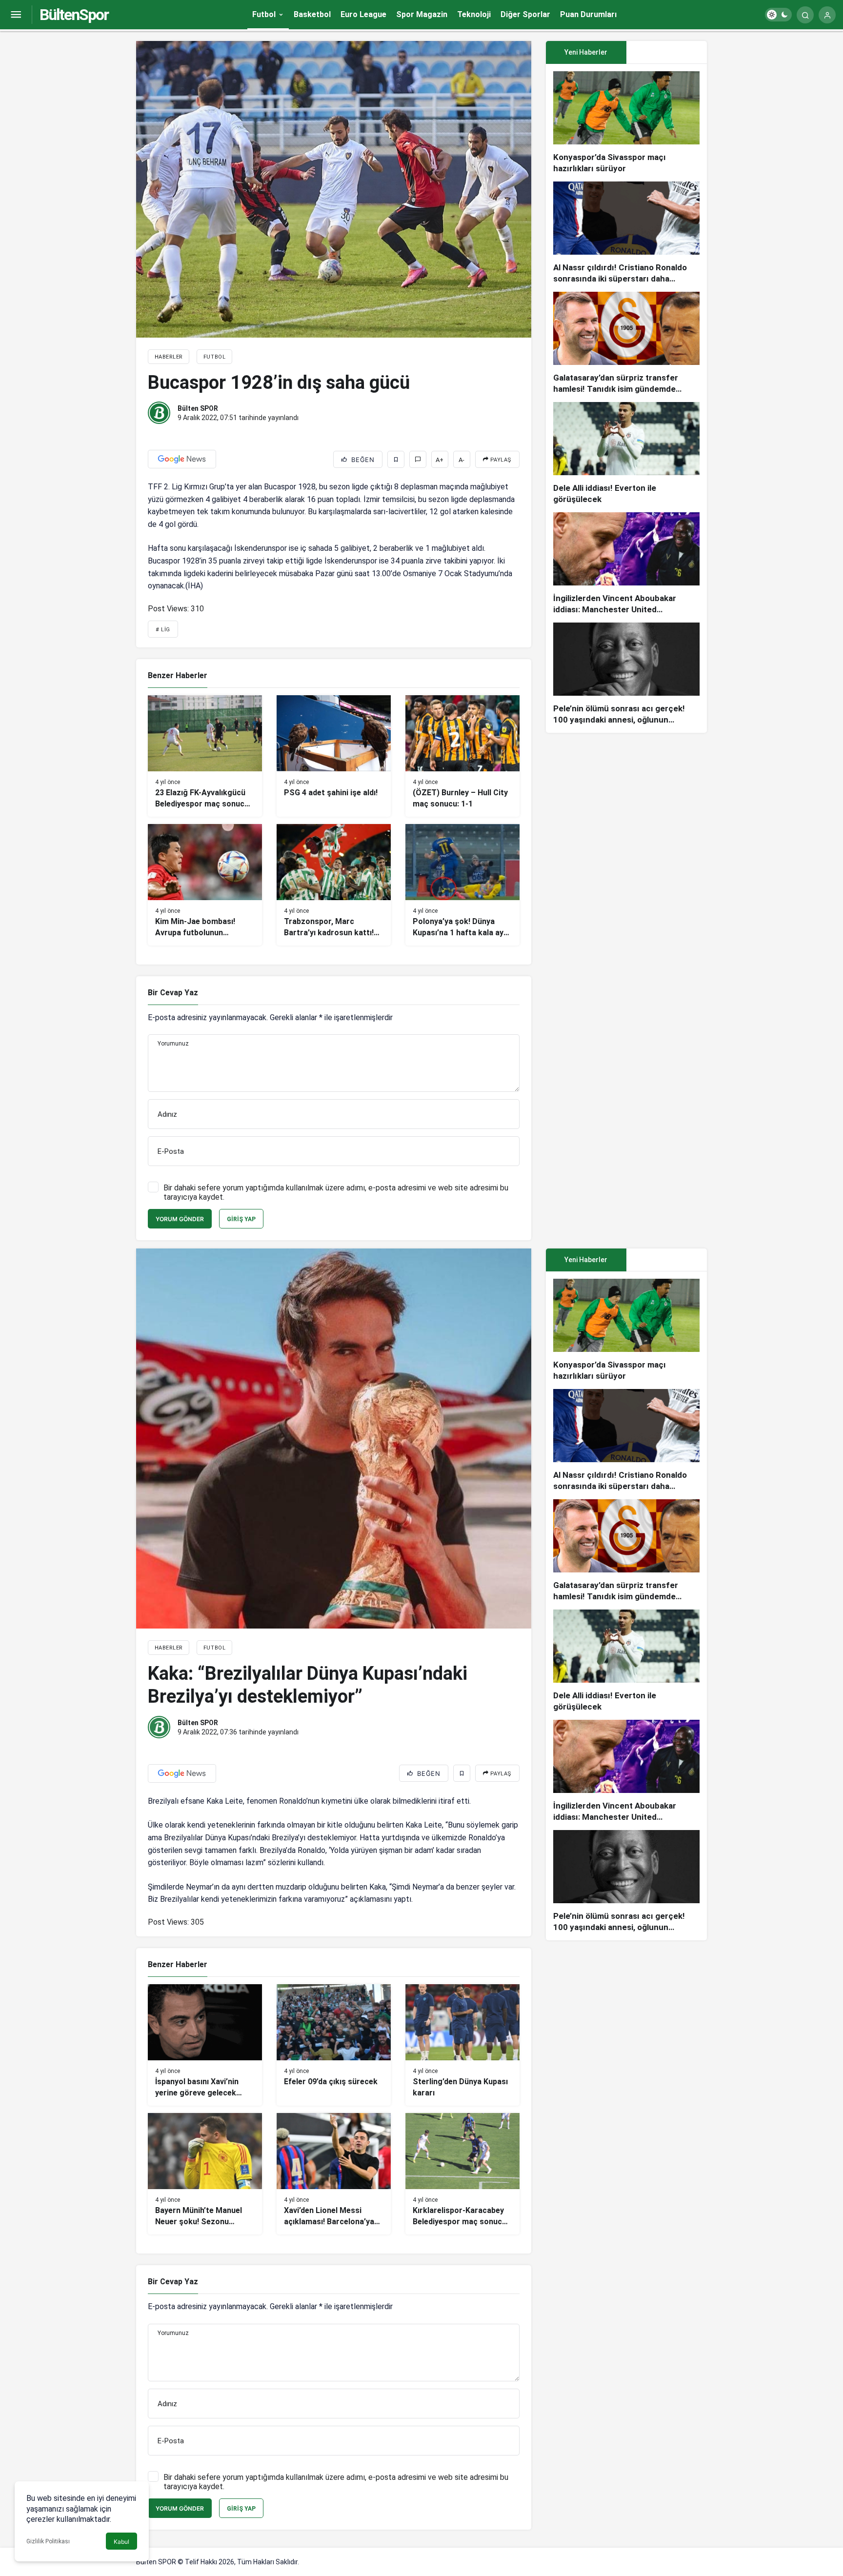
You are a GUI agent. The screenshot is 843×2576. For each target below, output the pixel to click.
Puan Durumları (588, 14)
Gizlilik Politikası (48, 2541)
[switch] (778, 15)
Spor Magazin (422, 14)
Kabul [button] (121, 2542)
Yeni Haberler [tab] (586, 52)
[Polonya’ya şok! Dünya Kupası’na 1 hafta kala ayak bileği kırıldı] (462, 885)
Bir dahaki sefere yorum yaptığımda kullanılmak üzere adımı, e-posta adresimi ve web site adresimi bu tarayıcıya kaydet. (336, 1192)
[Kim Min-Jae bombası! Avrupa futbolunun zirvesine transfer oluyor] (205, 885)
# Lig (163, 630)
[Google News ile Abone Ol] (182, 459)
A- (462, 460)
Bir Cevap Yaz (173, 993)
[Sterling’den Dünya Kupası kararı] (462, 2045)
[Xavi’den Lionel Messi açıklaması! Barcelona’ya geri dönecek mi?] (334, 2174)
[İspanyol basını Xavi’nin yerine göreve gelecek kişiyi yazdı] (205, 2045)
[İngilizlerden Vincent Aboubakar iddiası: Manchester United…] (626, 564)
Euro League (363, 14)
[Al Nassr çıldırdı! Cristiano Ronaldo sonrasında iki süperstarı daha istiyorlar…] (626, 233)
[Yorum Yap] (418, 459)
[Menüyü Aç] (16, 15)
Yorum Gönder (180, 1219)
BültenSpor (74, 15)
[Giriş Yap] (827, 15)
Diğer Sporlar (525, 14)
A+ (440, 460)
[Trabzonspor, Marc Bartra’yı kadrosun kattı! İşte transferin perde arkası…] (334, 885)
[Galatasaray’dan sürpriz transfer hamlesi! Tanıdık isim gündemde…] (626, 343)
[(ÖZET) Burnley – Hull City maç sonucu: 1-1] (462, 756)
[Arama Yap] (805, 15)
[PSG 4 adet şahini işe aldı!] (334, 756)
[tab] (667, 52)
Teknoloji (474, 14)
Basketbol (312, 14)
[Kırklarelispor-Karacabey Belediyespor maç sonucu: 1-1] (462, 2174)
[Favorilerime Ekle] (396, 459)
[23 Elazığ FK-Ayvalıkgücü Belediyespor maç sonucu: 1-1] (205, 756)
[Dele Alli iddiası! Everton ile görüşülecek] (626, 453)
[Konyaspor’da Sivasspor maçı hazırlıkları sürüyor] (626, 123)
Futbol (264, 14)
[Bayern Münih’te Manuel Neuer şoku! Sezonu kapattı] (205, 2174)
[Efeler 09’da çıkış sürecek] (334, 2045)
